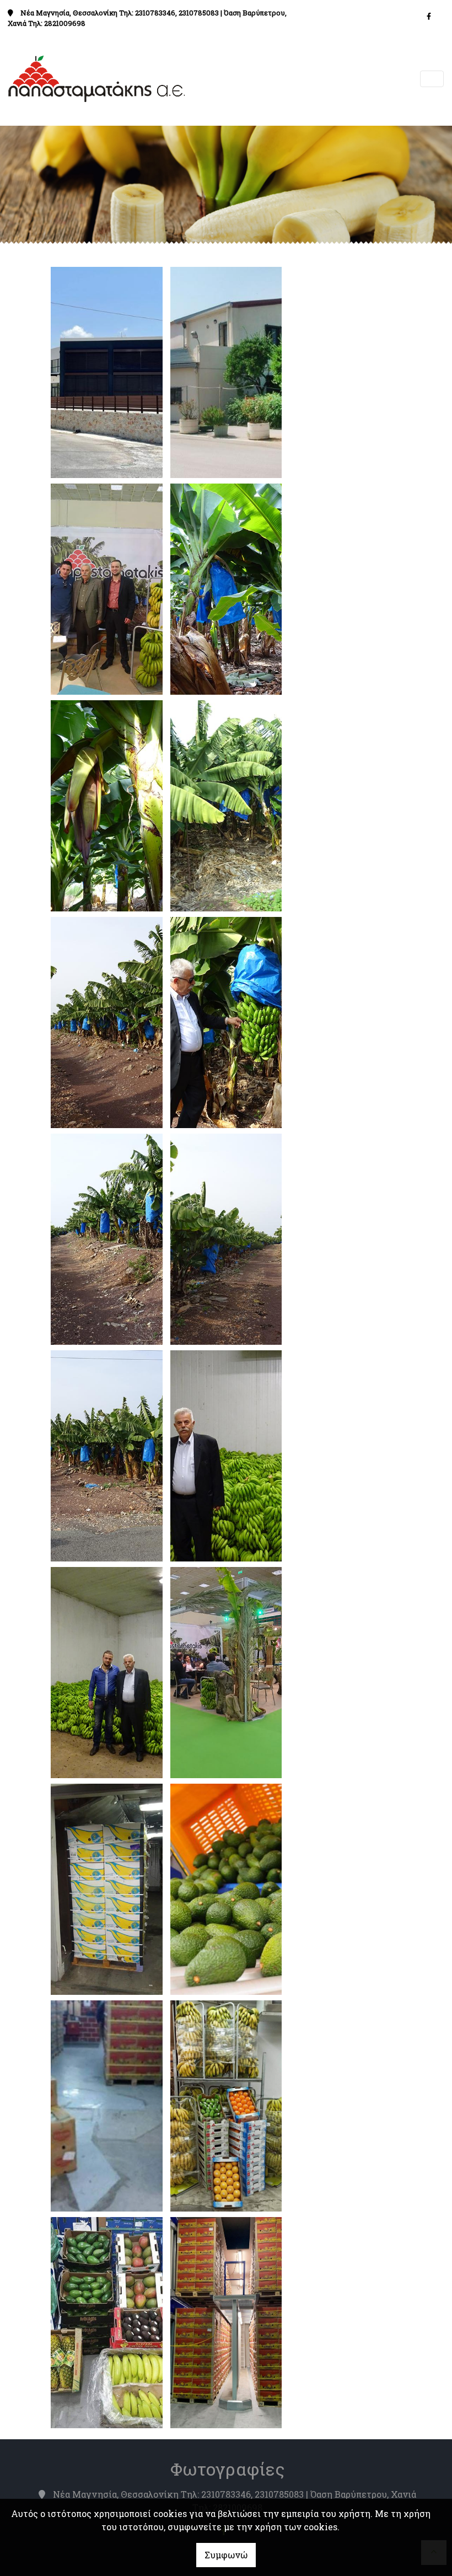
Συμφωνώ (226, 2555)
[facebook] (429, 16)
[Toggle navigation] (432, 79)
